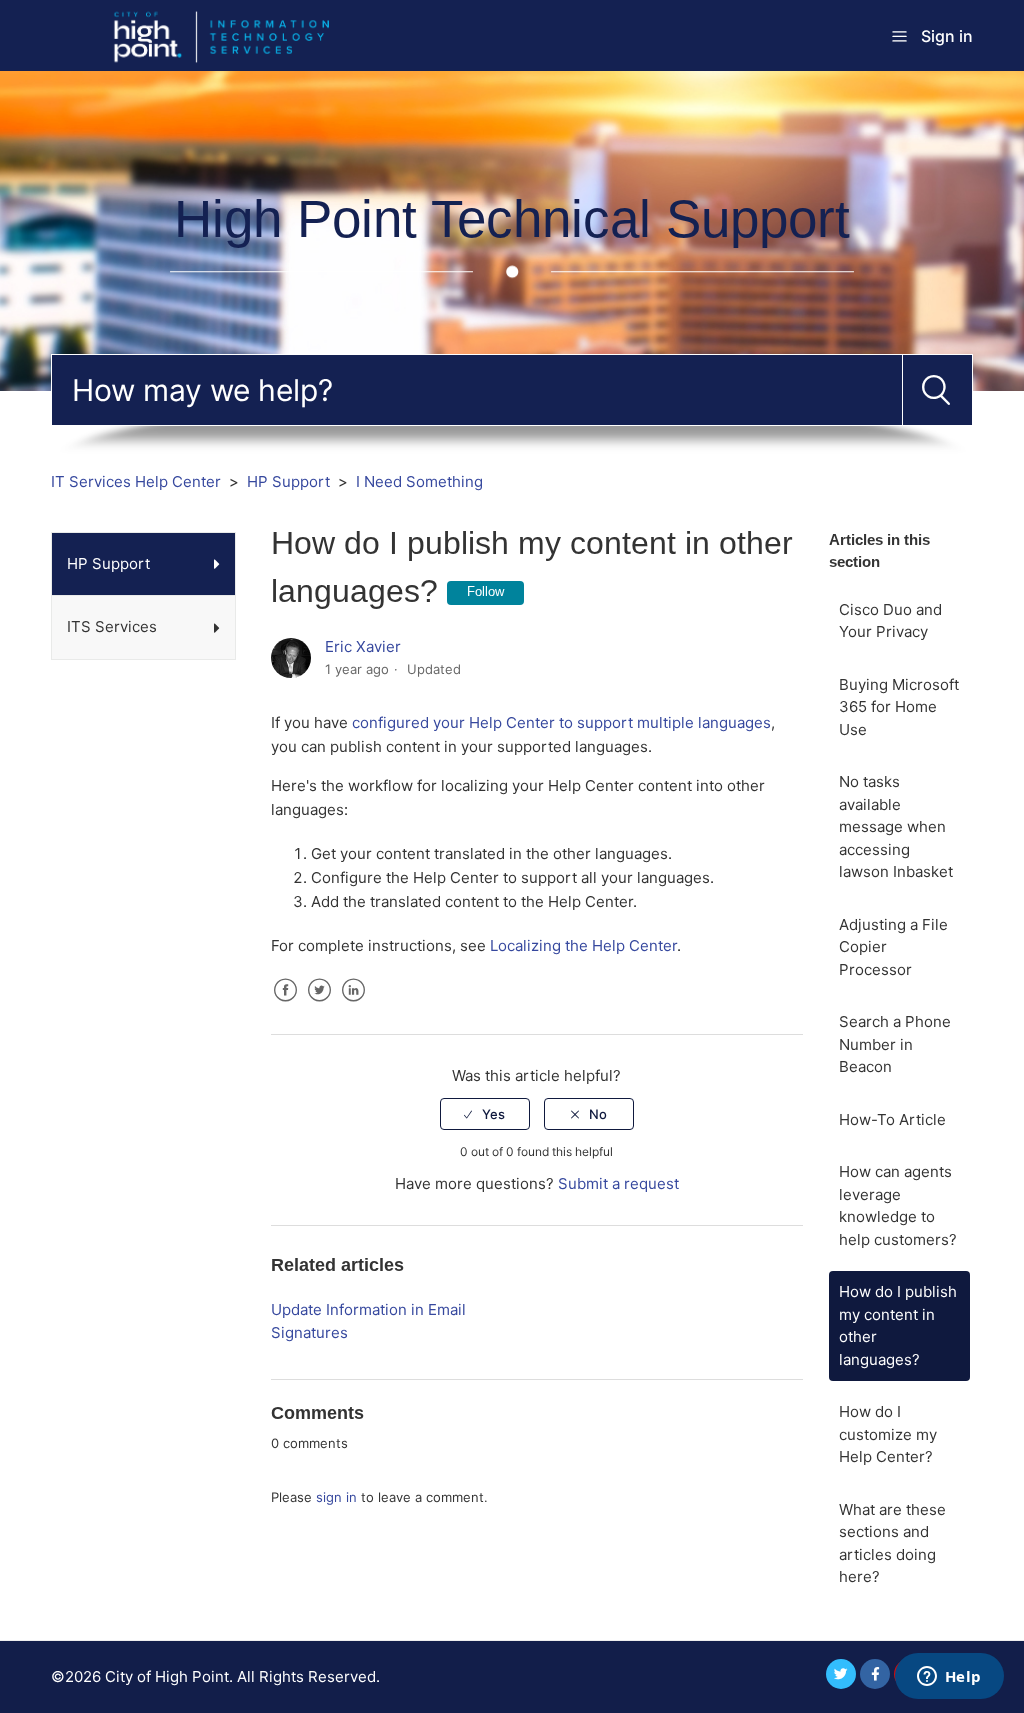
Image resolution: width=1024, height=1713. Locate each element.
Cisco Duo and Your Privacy (890, 621)
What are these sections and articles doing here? (892, 1543)
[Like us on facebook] (875, 1674)
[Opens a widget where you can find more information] (949, 1678)
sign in (336, 1497)
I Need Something (419, 481)
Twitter (320, 1005)
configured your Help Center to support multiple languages (561, 722)
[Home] (235, 34)
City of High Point (167, 1676)
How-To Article (892, 1119)
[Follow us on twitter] (841, 1674)
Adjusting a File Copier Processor (893, 947)
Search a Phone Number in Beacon (895, 1044)
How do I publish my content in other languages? (898, 1325)
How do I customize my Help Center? (888, 1434)
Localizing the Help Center (583, 945)
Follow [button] (485, 591)
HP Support (288, 481)
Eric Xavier (363, 646)
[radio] (485, 1114)
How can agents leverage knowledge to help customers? (898, 1205)
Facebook (286, 1005)
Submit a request (618, 1183)
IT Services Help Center (136, 481)
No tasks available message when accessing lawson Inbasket (896, 826)
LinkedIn (354, 1005)
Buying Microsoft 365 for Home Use (899, 707)
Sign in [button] (947, 36)
